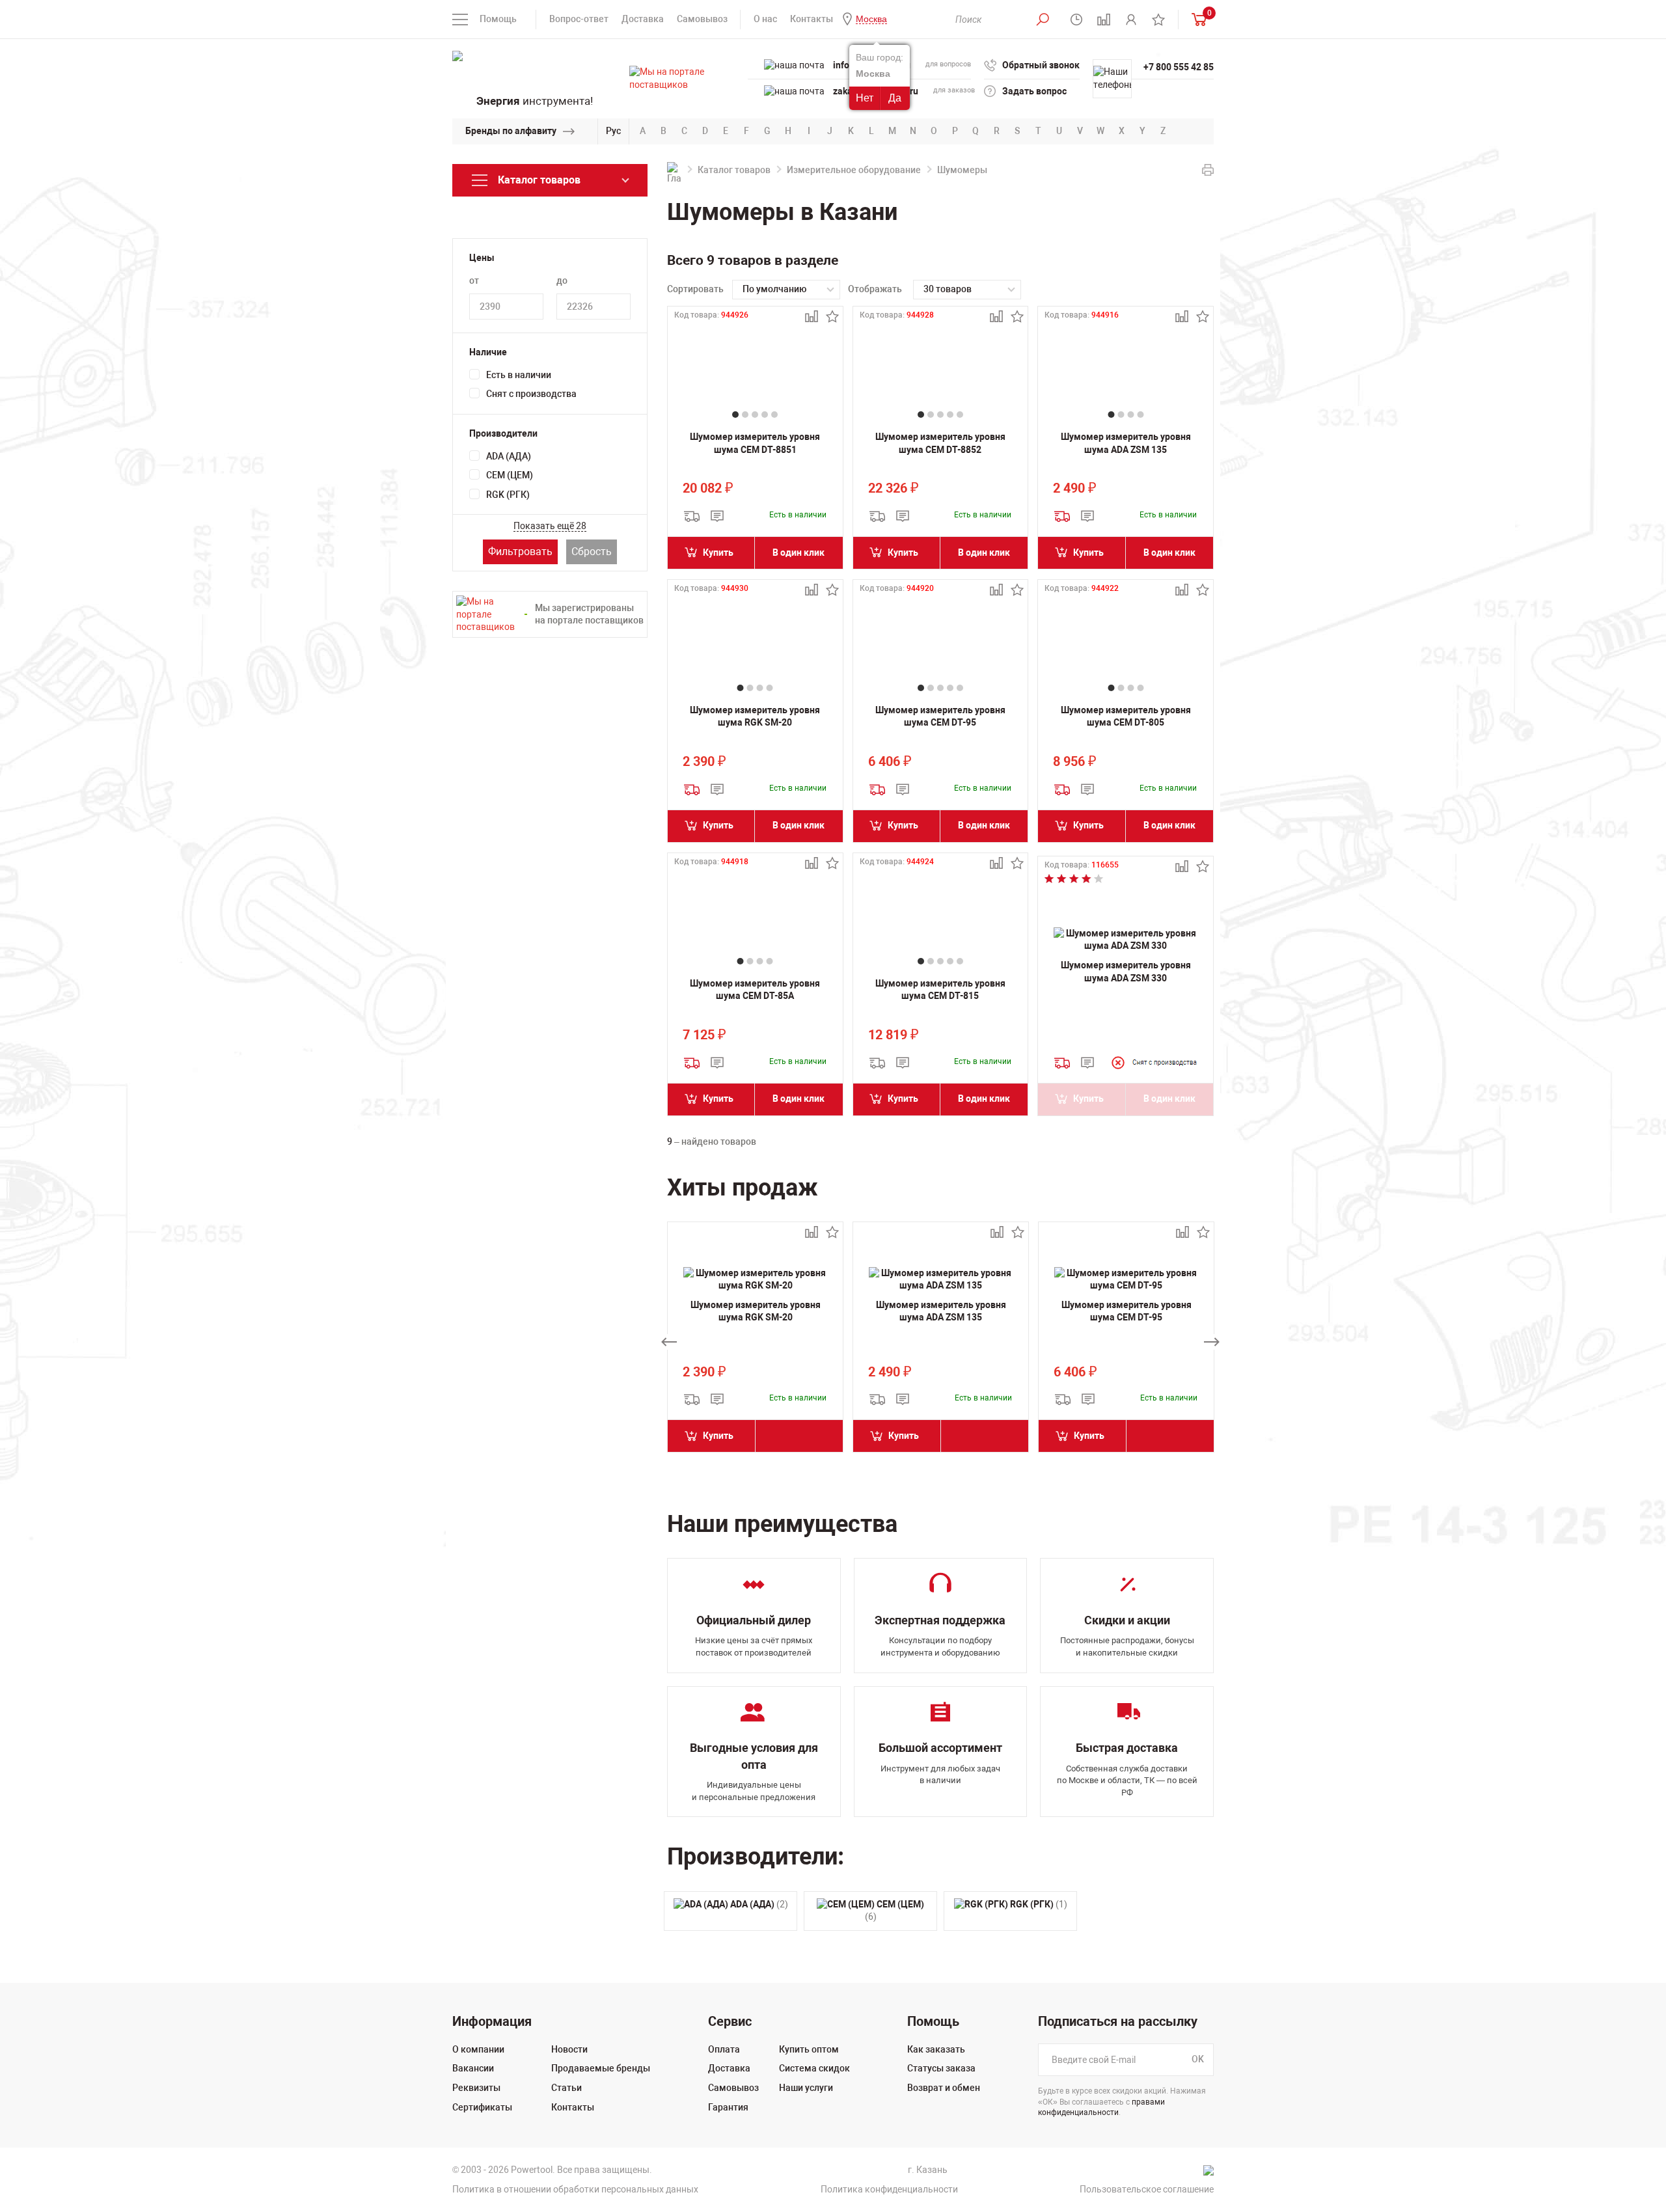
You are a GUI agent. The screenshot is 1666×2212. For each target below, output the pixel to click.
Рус (613, 131)
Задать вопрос (1034, 91)
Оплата (724, 2049)
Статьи (567, 2088)
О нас (765, 19)
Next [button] (1212, 1342)
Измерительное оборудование (854, 170)
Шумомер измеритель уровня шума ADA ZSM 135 (1126, 443)
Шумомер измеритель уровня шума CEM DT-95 (940, 717)
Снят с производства (531, 394)
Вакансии (473, 2068)
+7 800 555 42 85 (1179, 67)
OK (1198, 2059)
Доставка (643, 19)
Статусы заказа (941, 2068)
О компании (478, 2049)
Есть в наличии (519, 375)
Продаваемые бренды (601, 2068)
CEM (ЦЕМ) (510, 475)
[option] (755, 1342)
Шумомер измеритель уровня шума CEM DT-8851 (755, 443)
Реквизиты (476, 2088)
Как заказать (936, 2049)
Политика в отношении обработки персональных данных (575, 2189)
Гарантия (728, 2107)
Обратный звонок (1041, 65)
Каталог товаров (734, 170)
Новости (569, 2049)
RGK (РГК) (508, 495)
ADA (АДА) (509, 456)
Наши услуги (806, 2088)
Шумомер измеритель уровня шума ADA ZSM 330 (1126, 972)
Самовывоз (702, 19)
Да (895, 98)
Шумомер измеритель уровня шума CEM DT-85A (755, 990)
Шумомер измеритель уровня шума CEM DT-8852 (940, 443)
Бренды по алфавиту (511, 131)
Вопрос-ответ (579, 19)
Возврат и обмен (944, 2088)
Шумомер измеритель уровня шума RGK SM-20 (755, 717)
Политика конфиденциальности (889, 2189)
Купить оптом (809, 2049)
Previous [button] (669, 1342)
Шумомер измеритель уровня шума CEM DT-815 (940, 990)
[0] (1196, 19)
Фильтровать (520, 552)
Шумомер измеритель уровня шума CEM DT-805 (1126, 717)
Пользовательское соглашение (1147, 2189)
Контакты (812, 19)
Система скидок (814, 2068)
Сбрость (592, 552)
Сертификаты (482, 2107)
